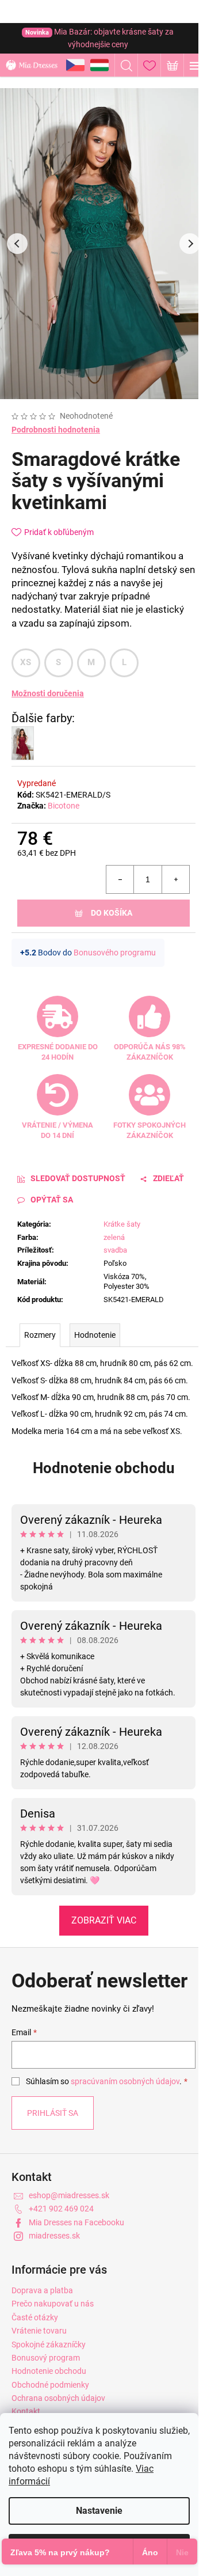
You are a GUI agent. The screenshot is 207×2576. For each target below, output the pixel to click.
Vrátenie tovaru (39, 2331)
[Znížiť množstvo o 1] (120, 879)
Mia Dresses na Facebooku (76, 2222)
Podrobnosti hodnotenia (56, 430)
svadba (115, 1250)
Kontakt (26, 2411)
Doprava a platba (42, 2290)
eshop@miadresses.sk (69, 2195)
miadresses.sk (54, 2236)
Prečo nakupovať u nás (53, 2304)
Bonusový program (46, 2358)
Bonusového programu (115, 953)
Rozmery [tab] (40, 1335)
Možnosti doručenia (48, 693)
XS (26, 662)
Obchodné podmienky (50, 2385)
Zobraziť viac (104, 1920)
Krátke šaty (122, 1224)
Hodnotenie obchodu (104, 1468)
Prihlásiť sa (53, 2113)
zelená (114, 1237)
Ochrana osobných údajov (58, 2398)
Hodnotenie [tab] (95, 1335)
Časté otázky (35, 2317)
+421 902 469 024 (61, 2209)
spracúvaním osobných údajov (125, 2081)
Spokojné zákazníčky (49, 2344)
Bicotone (64, 806)
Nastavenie (99, 2511)
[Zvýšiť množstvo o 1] (175, 879)
